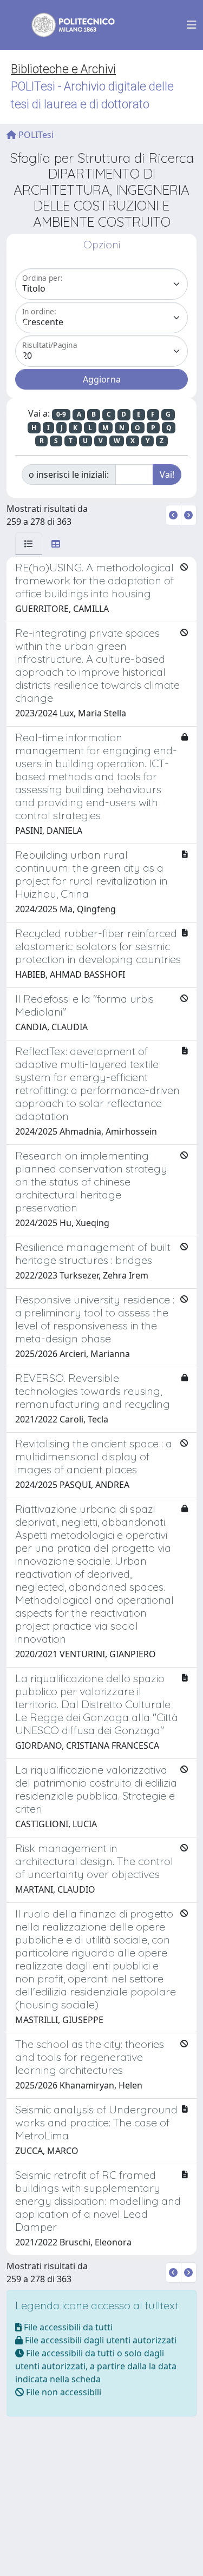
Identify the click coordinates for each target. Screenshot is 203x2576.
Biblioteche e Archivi (63, 69)
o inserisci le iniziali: (69, 475)
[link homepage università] (66, 25)
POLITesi (35, 135)
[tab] (29, 544)
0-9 (61, 414)
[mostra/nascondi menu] (192, 25)
